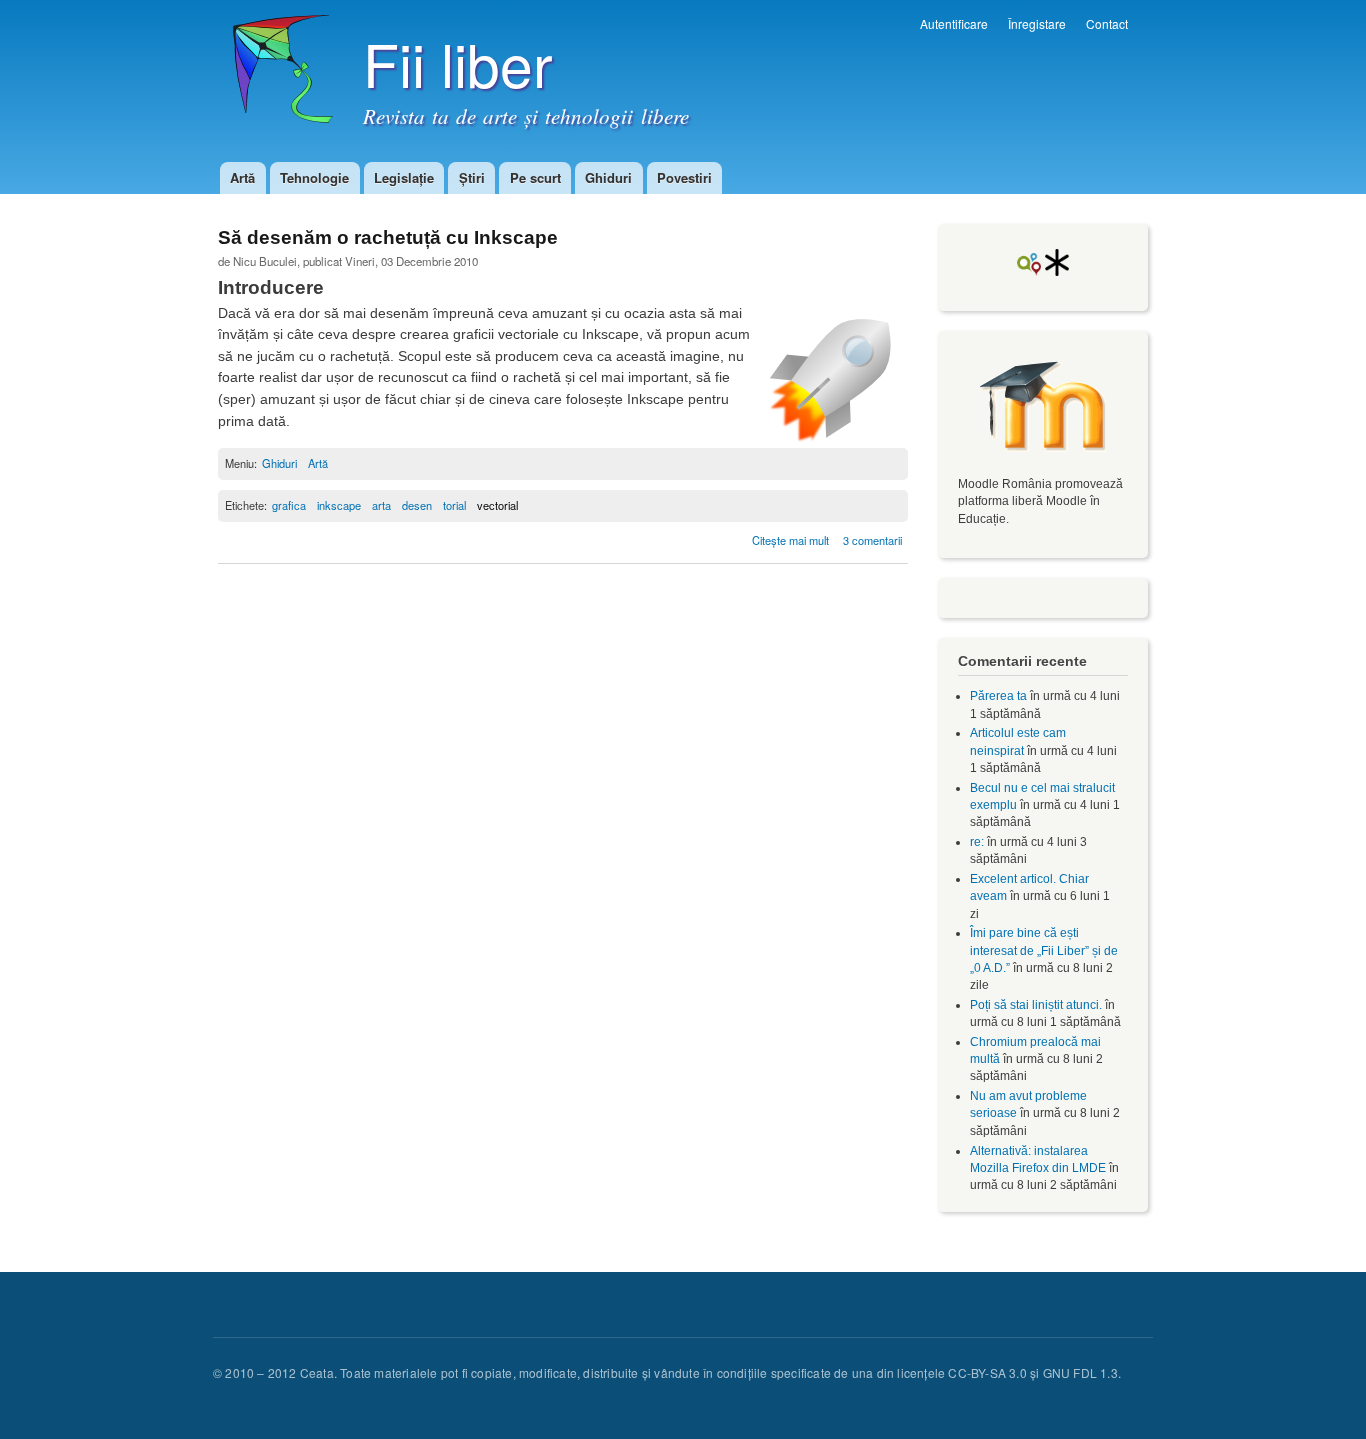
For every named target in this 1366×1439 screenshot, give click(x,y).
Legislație (404, 177)
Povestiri (684, 177)
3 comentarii (872, 540)
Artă (242, 177)
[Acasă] (275, 79)
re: (977, 842)
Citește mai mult (792, 540)
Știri (472, 177)
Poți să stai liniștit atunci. (1036, 1005)
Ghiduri (608, 177)
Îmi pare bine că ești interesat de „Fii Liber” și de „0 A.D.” (1044, 950)
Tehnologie (314, 177)
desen (417, 505)
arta (381, 505)
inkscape (339, 505)
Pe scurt (535, 177)
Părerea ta (998, 696)
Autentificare (954, 23)
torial (454, 505)
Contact (1107, 23)
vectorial (497, 505)
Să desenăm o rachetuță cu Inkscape (388, 237)
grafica (289, 505)
